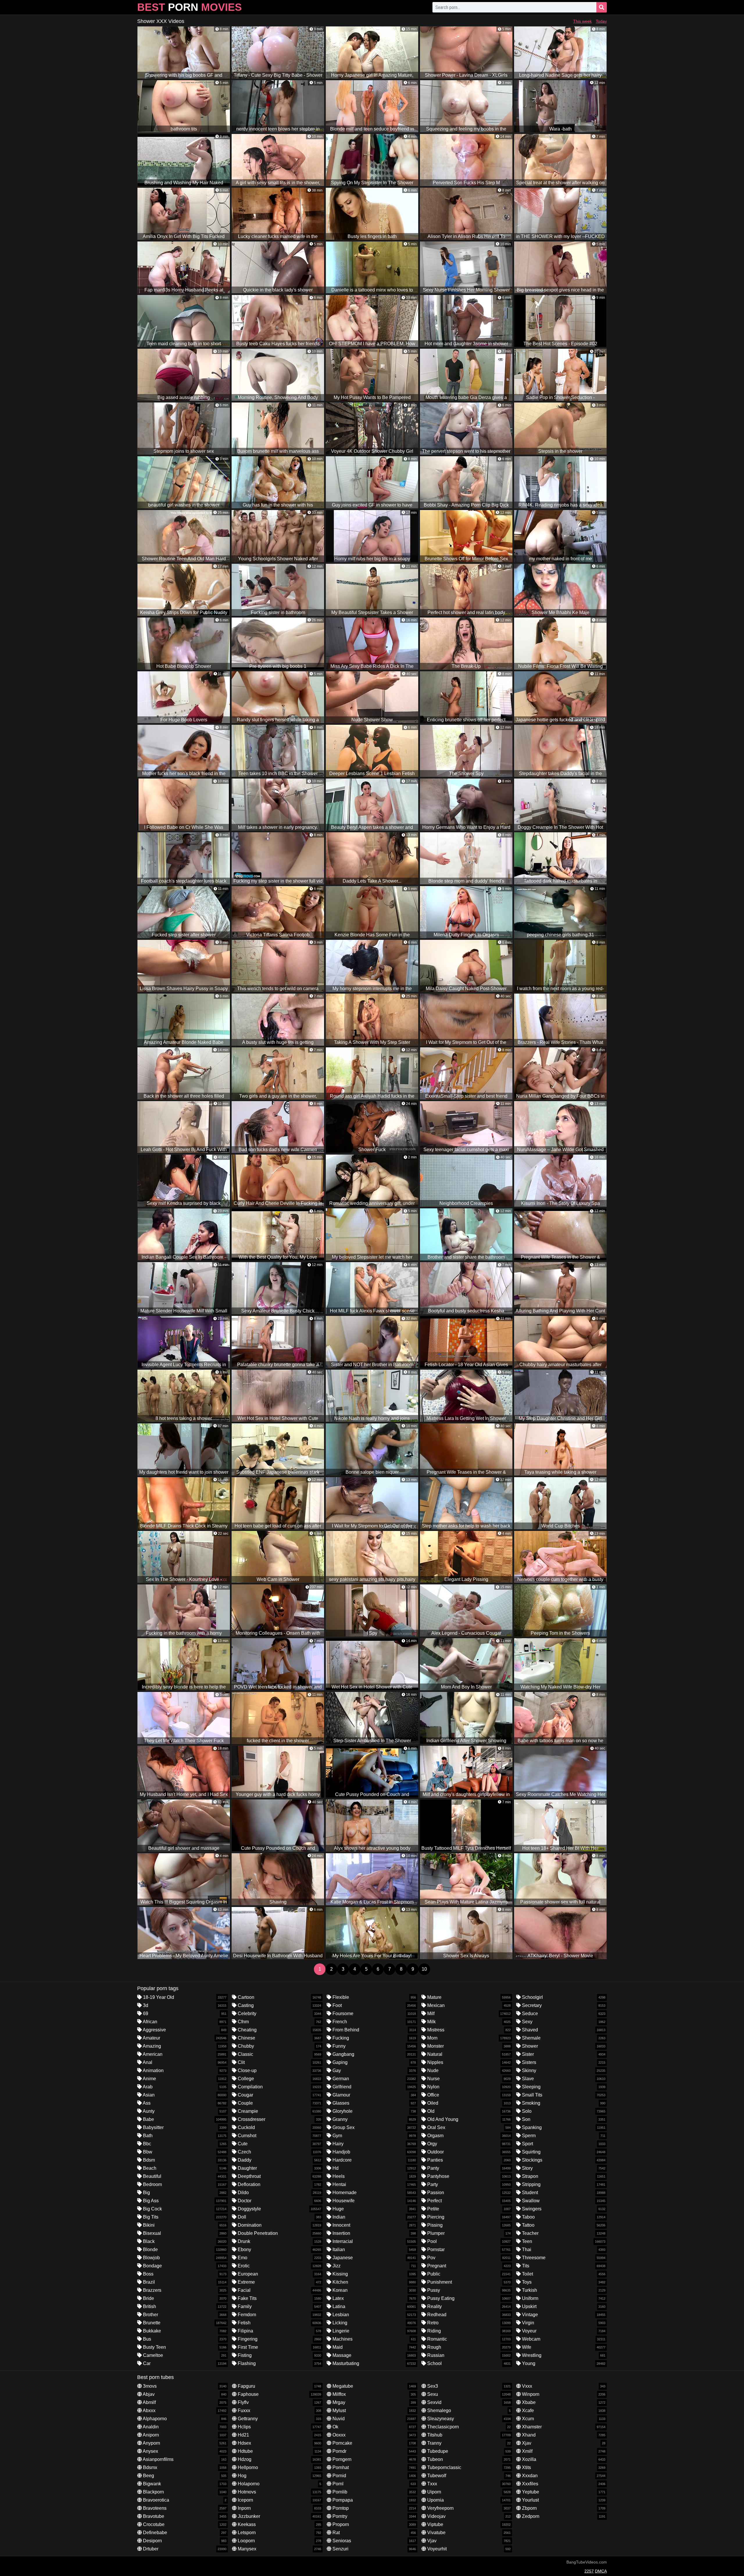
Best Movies (189, 7)
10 (424, 1969)
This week (582, 21)
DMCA (601, 2571)
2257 (589, 2571)
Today (601, 21)
